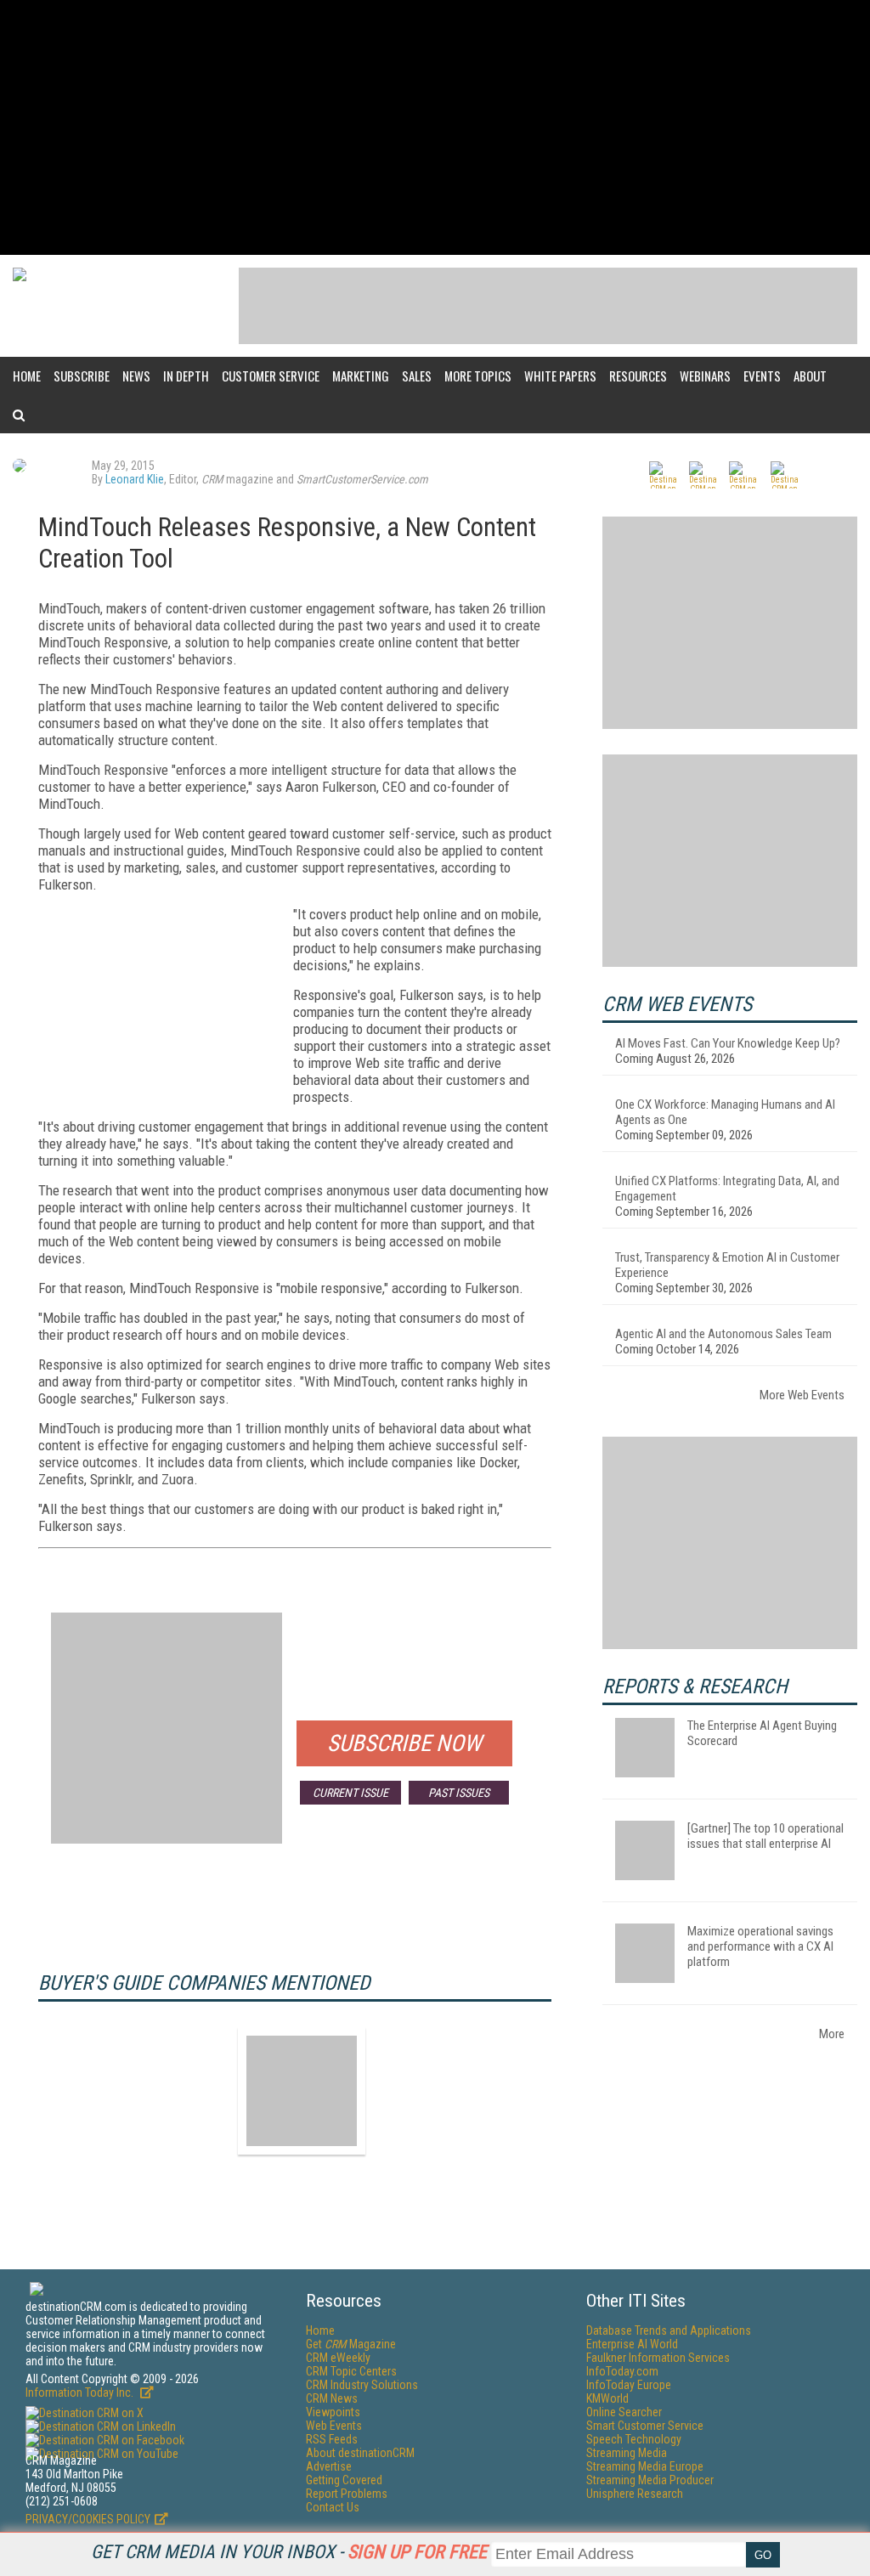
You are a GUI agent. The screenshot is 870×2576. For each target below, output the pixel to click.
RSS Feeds (332, 2439)
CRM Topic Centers (351, 2371)
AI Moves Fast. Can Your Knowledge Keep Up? (728, 1043)
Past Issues (459, 1793)
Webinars (705, 376)
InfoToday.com (622, 2371)
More (832, 2034)
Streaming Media (627, 2453)
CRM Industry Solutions (362, 2385)
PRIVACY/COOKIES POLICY (88, 2519)
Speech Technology (634, 2439)
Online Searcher (624, 2412)
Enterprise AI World (632, 2344)
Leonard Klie (135, 479)
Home (27, 376)
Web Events (334, 2426)
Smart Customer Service (645, 2426)
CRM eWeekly (338, 2358)
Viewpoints (333, 2412)
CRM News (332, 2398)
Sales (417, 376)
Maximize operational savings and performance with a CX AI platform (760, 1946)
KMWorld (607, 2398)
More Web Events (802, 1395)
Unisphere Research (635, 2494)
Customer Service (271, 376)
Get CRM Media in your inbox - (289, 2552)
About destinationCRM (360, 2453)
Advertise (329, 2466)
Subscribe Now (404, 1743)
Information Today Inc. (81, 2392)
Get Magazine (351, 2344)
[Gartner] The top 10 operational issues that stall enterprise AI (765, 1836)
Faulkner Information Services (658, 2358)
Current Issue (350, 1793)
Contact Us (333, 2507)
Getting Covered (344, 2480)
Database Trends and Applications (669, 2330)
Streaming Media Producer (650, 2480)
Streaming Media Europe (645, 2466)
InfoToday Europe (629, 2385)
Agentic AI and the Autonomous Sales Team (723, 1334)
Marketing (361, 376)
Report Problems (347, 2494)
